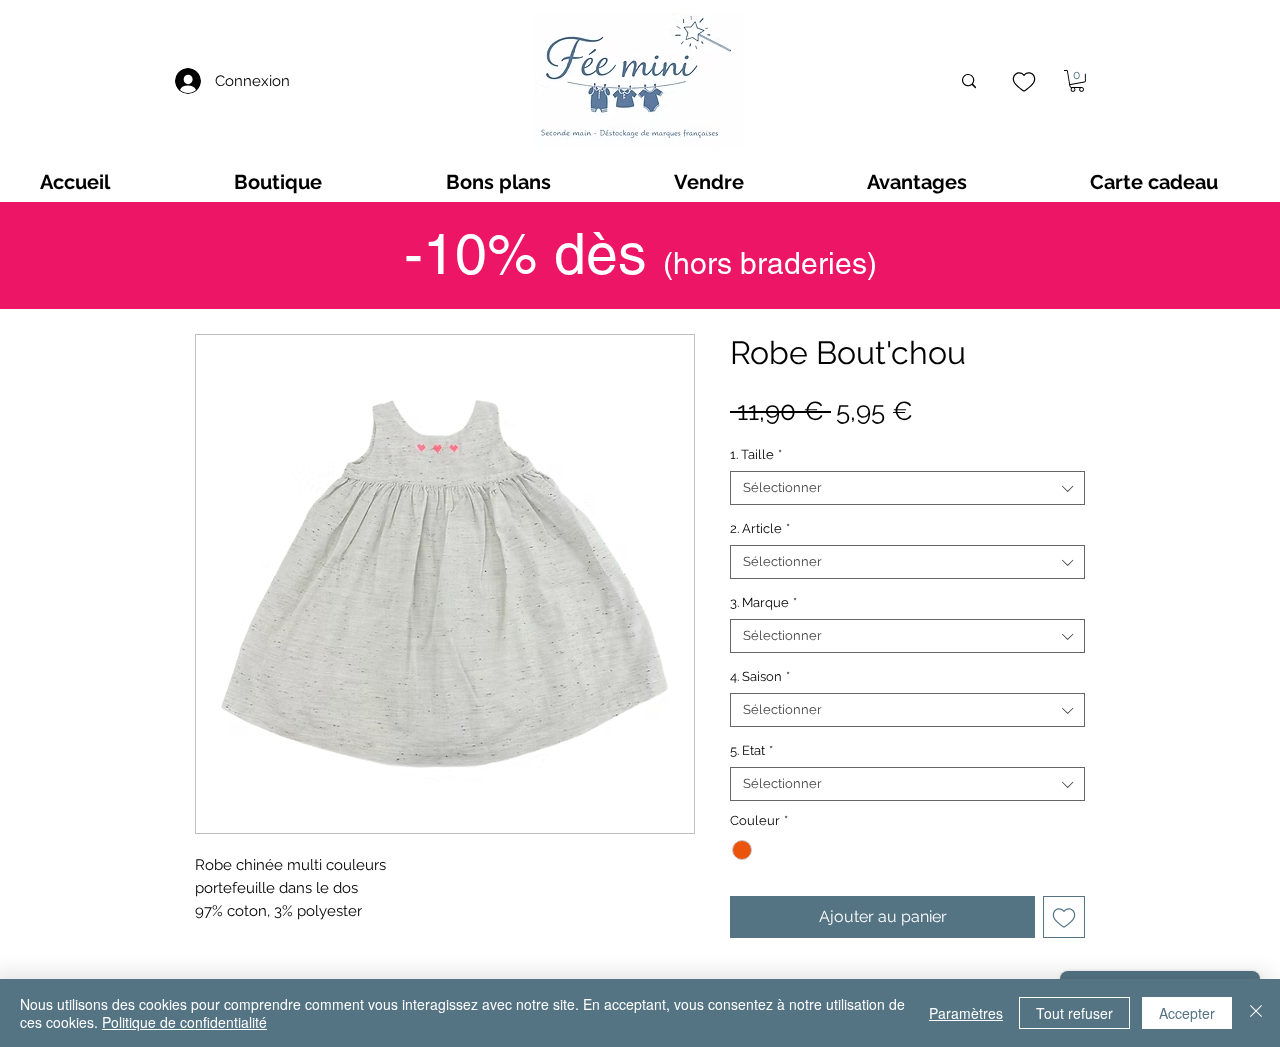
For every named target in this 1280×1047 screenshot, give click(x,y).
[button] (1077, 81)
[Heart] (1023, 81)
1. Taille (756, 454)
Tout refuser (1074, 1013)
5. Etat (751, 750)
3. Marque (763, 602)
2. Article (760, 528)
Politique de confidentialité (184, 1022)
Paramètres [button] (966, 1013)
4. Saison (760, 676)
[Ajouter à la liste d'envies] (1064, 917)
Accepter (1187, 1013)
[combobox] (907, 488)
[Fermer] (1256, 1013)
